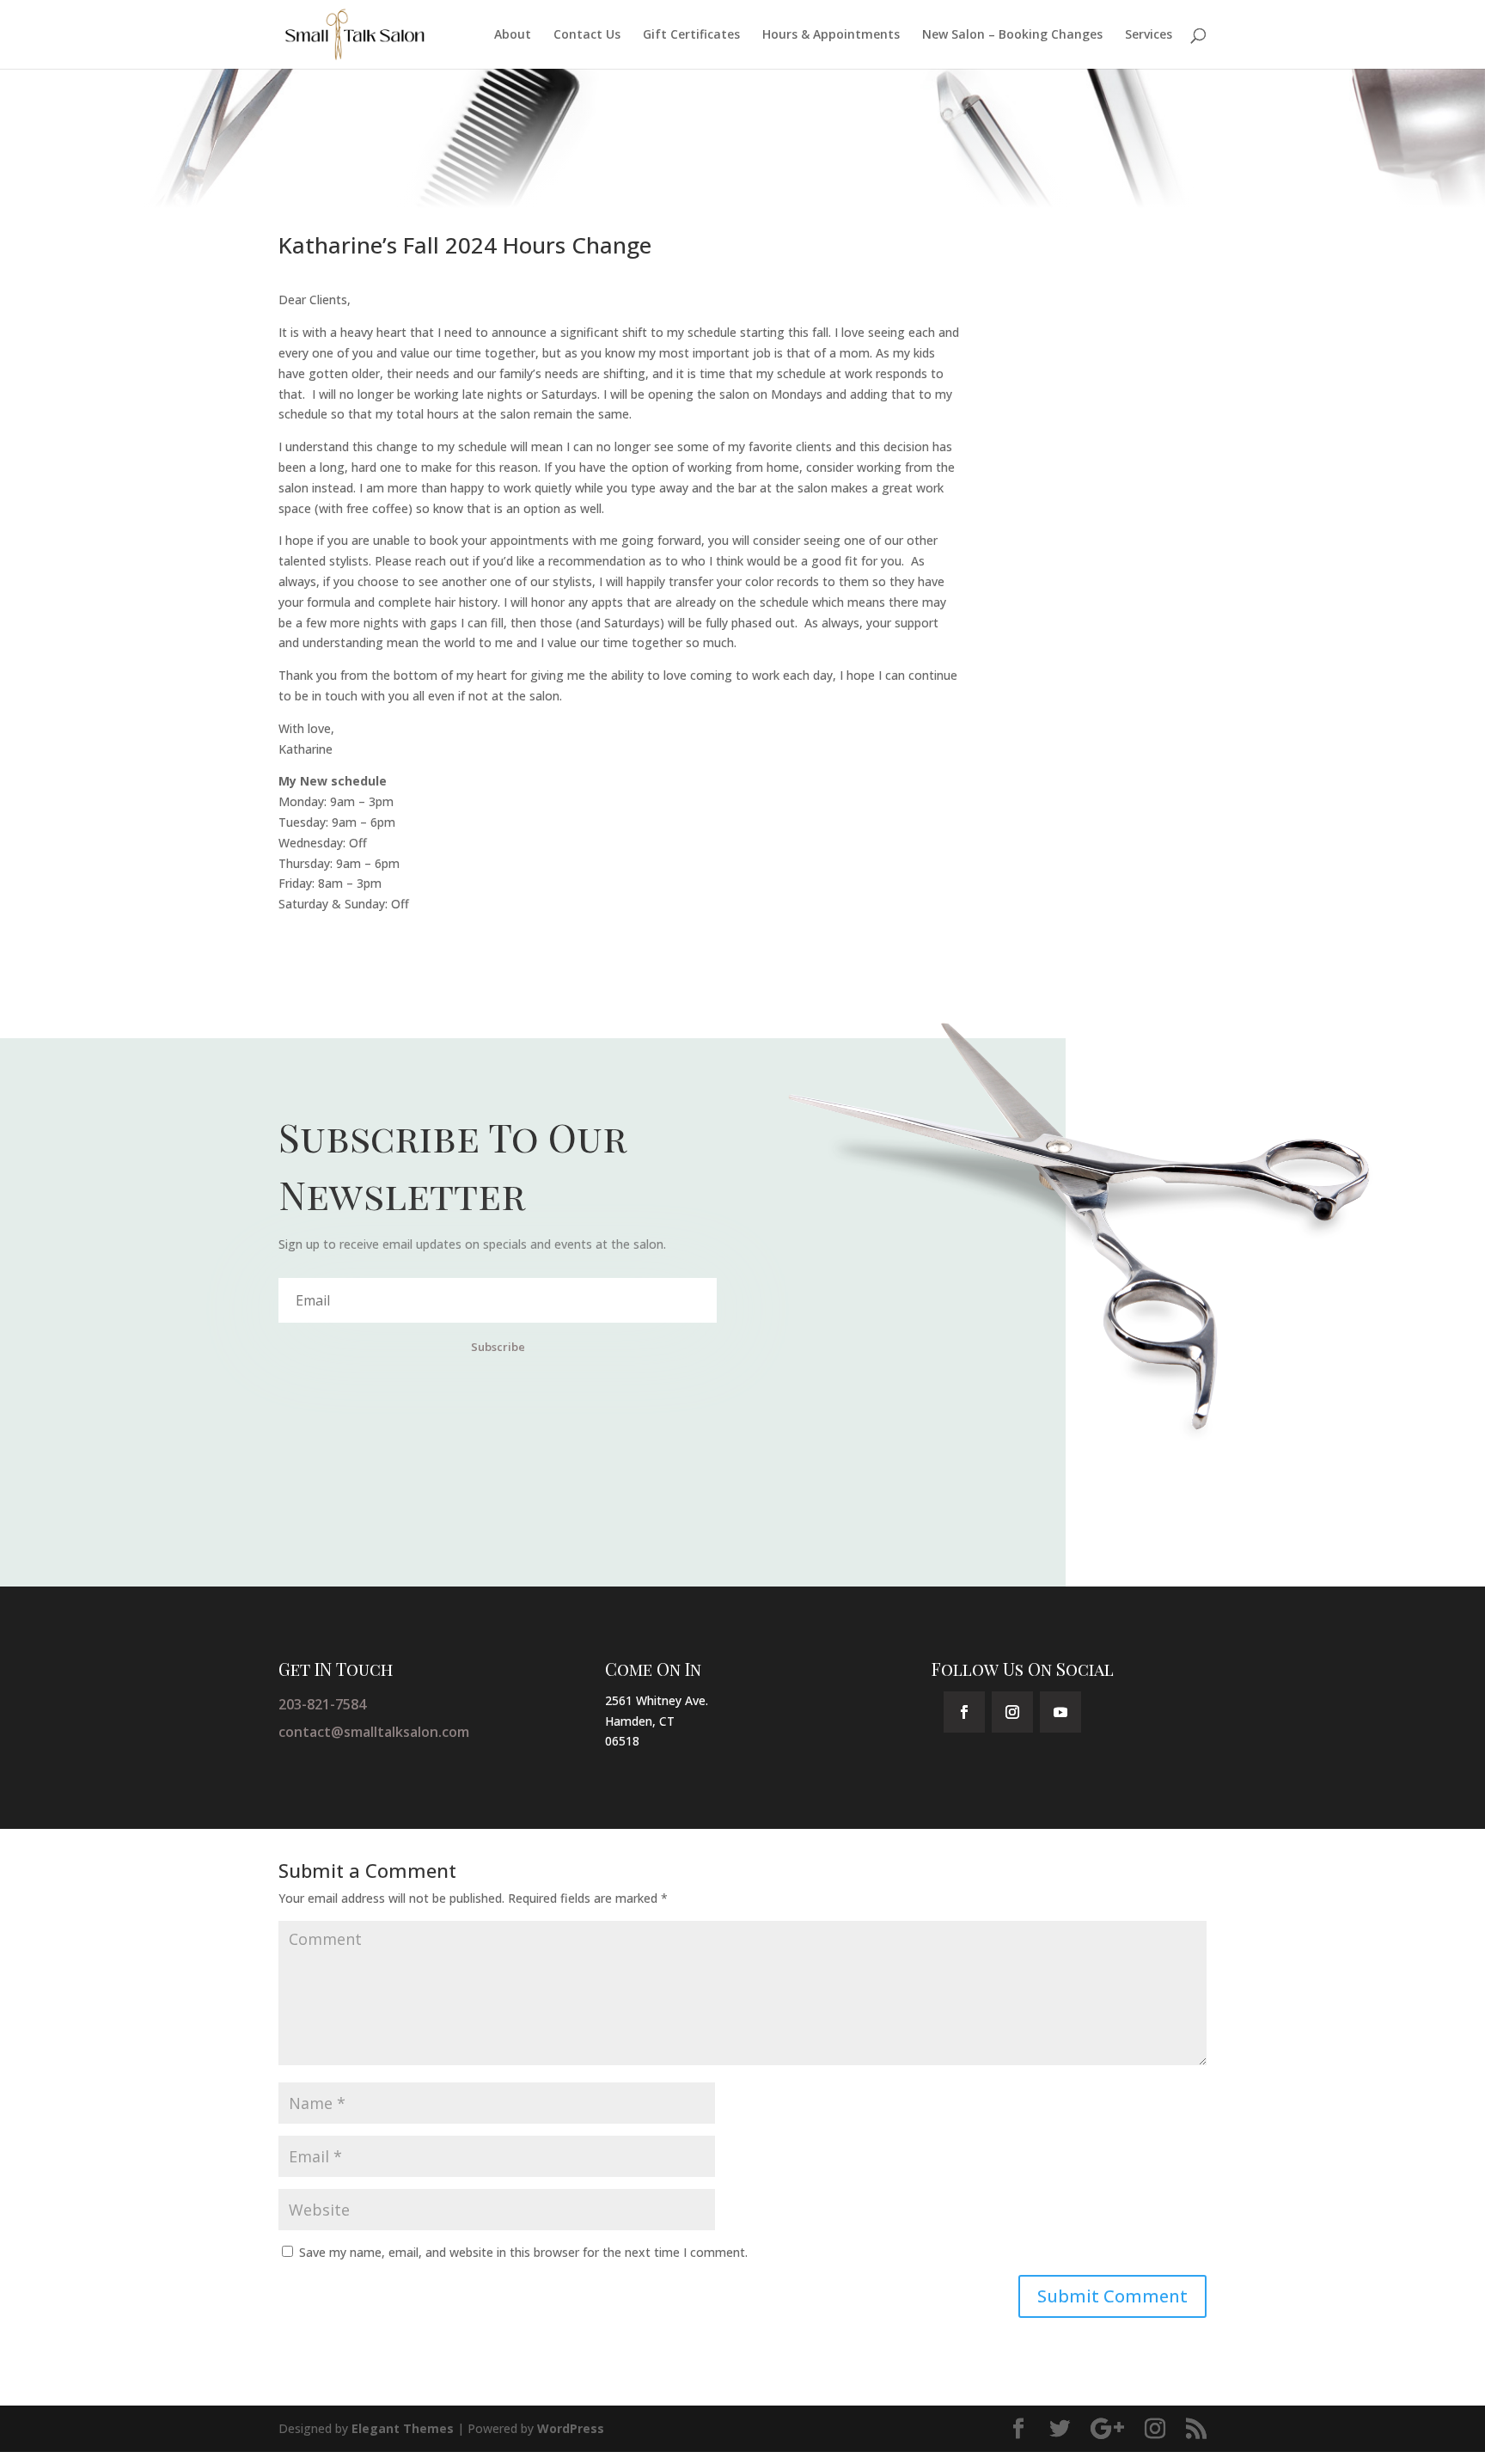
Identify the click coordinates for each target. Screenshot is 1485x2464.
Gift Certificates (691, 35)
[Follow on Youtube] (1060, 1712)
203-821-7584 (322, 1704)
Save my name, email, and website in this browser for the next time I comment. (523, 2252)
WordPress (571, 2428)
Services (1149, 35)
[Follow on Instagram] (1012, 1712)
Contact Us (587, 35)
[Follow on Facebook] (964, 1712)
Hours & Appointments (831, 35)
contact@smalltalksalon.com (374, 1732)
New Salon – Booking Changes (1012, 35)
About (513, 35)
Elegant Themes (403, 2428)
